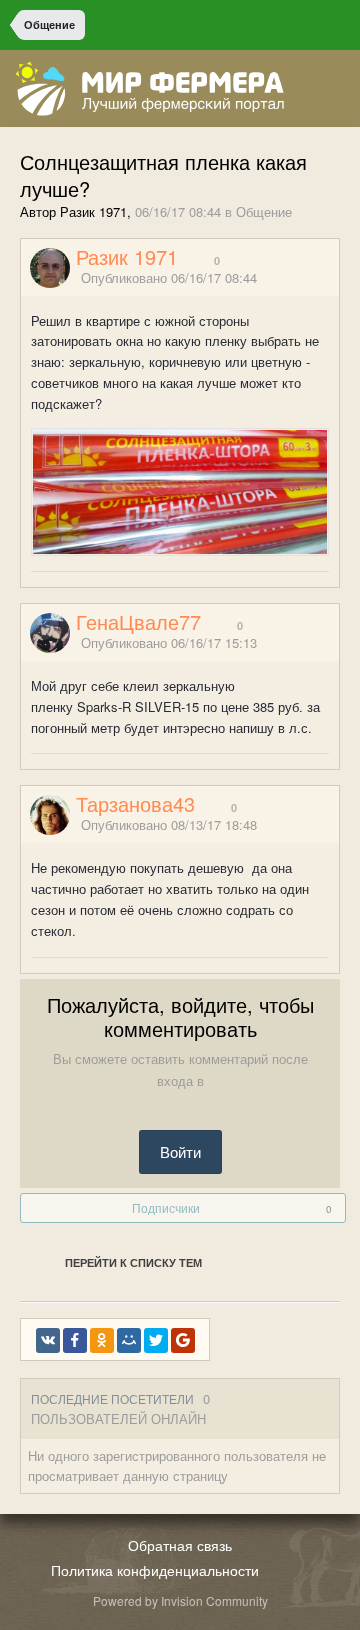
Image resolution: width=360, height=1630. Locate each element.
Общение (264, 211)
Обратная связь (180, 1545)
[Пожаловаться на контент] (308, 278)
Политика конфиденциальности (155, 1570)
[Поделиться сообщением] (333, 278)
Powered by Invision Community (180, 1600)
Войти (180, 1151)
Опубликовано (169, 277)
